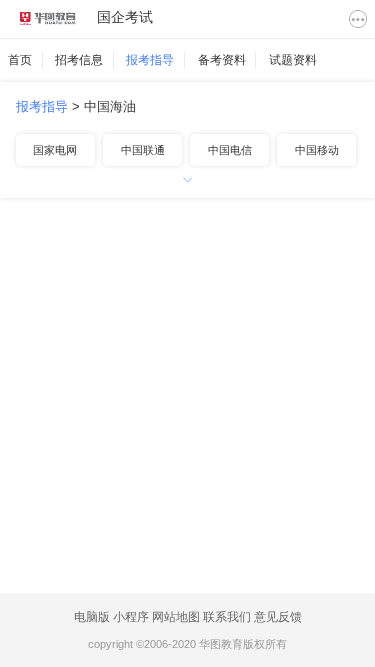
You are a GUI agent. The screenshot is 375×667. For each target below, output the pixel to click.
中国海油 (110, 106)
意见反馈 (278, 617)
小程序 (131, 617)
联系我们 (227, 617)
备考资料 (222, 60)
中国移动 (317, 150)
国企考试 (125, 17)
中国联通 (143, 150)
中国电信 (230, 150)
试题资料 (293, 60)
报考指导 (150, 60)
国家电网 (55, 150)
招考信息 (79, 60)
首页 (20, 60)
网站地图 (176, 617)
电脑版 (92, 617)
